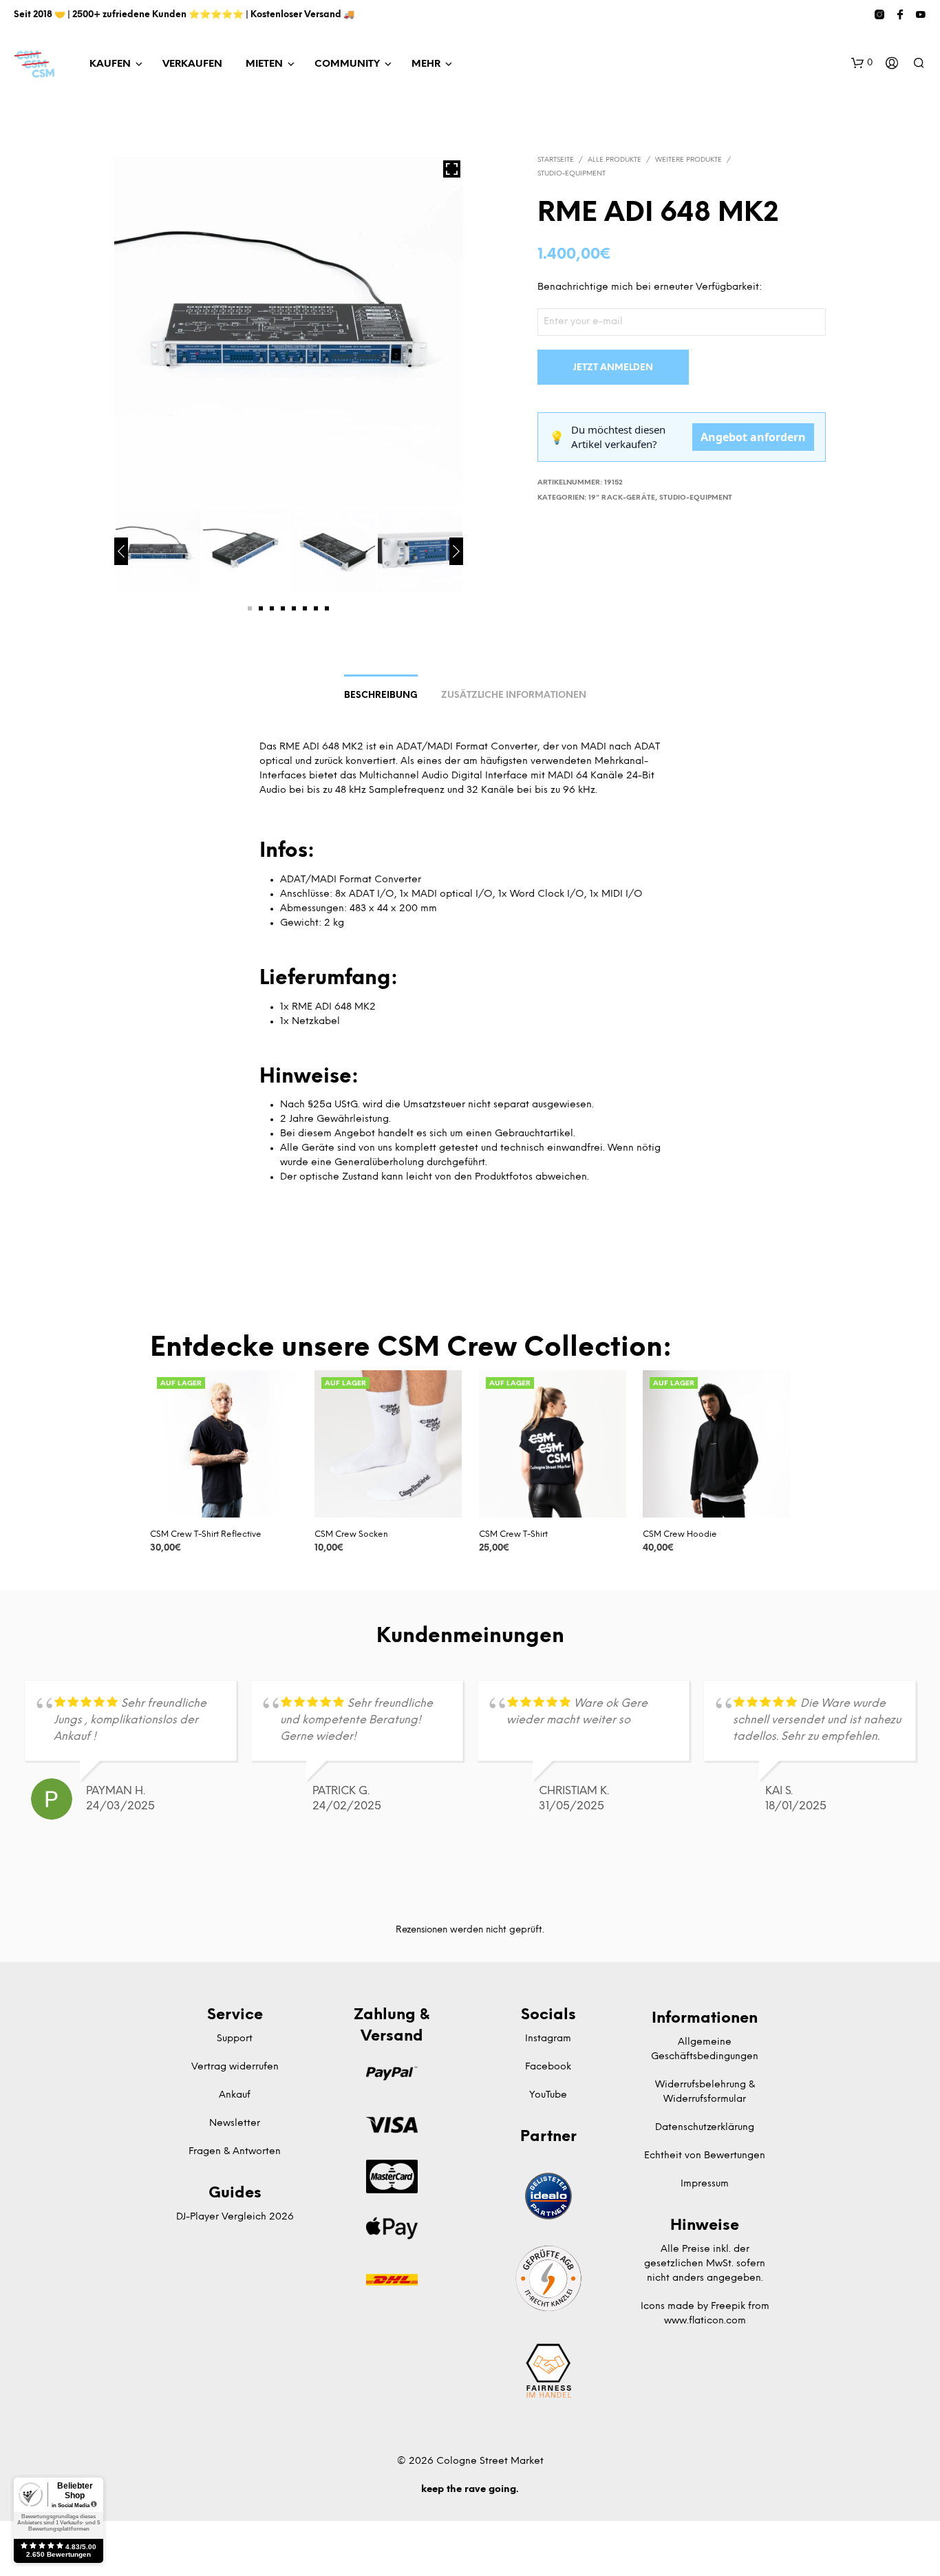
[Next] (456, 551)
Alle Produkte (615, 160)
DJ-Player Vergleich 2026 (235, 2217)
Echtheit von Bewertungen (705, 2156)
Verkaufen (192, 64)
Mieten (264, 64)
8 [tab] (327, 608)
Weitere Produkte (688, 160)
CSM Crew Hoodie (680, 1534)
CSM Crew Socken (351, 1534)
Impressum (705, 2184)
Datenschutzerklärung (705, 2128)
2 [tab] (261, 608)
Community (347, 64)
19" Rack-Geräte (622, 498)
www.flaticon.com (705, 2321)
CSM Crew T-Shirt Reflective (206, 1534)
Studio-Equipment (572, 174)
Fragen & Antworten (235, 2152)
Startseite (556, 160)
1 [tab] (250, 608)
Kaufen (110, 64)
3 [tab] (272, 608)
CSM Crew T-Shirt (513, 1534)
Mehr (426, 64)
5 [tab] (294, 608)
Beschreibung (381, 695)
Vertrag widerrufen (235, 2067)
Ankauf (235, 2095)
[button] (862, 63)
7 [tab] (316, 608)
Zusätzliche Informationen (514, 695)
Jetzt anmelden (613, 368)
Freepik (728, 2307)
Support (235, 2039)
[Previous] (121, 551)
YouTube (548, 2095)
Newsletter (235, 2123)
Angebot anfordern (753, 437)
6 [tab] (305, 608)
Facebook (548, 2067)
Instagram (548, 2039)
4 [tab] (283, 608)
